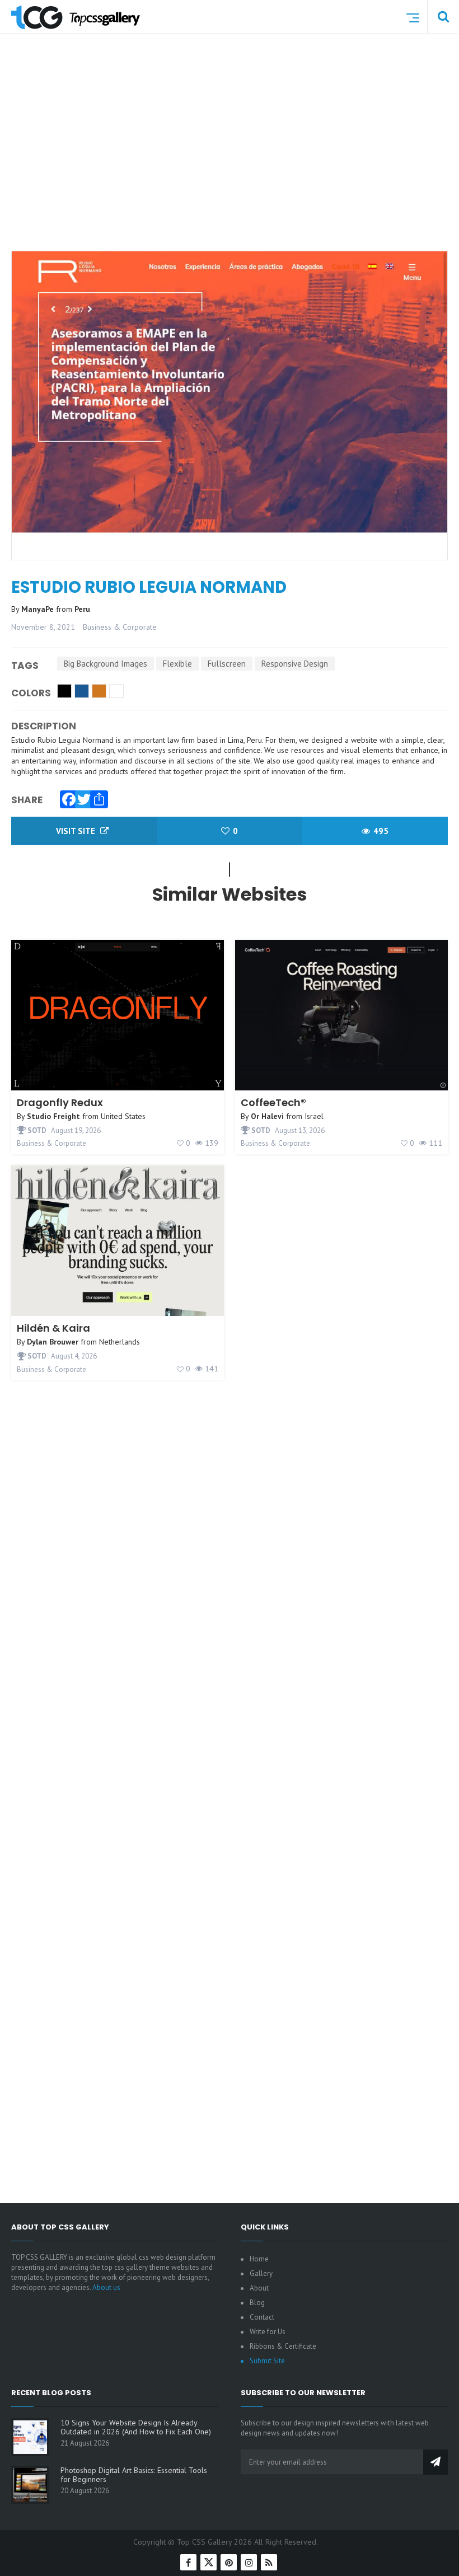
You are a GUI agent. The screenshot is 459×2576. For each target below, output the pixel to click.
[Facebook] (66, 797)
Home (259, 2259)
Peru (82, 609)
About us (106, 2287)
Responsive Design (295, 664)
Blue (82, 691)
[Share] (96, 797)
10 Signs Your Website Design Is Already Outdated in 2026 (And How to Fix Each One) (136, 2427)
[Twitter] (81, 797)
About (259, 2288)
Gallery (261, 2273)
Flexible (177, 664)
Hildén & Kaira (53, 1328)
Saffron (99, 691)
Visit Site (77, 831)
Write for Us (268, 2332)
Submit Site (267, 2361)
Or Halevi (267, 1116)
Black (64, 691)
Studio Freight (53, 1116)
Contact (262, 2317)
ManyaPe (39, 609)
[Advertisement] (235, 158)
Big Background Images (106, 664)
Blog (257, 2303)
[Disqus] (230, 1743)
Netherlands (120, 1342)
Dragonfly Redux (60, 1102)
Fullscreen (227, 664)
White (116, 691)
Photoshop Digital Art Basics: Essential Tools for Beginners (134, 2475)
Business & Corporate (120, 627)
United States (123, 1116)
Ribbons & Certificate (283, 2346)
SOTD (36, 1130)
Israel (314, 1116)
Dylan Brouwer (53, 1342)
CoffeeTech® (273, 1102)
